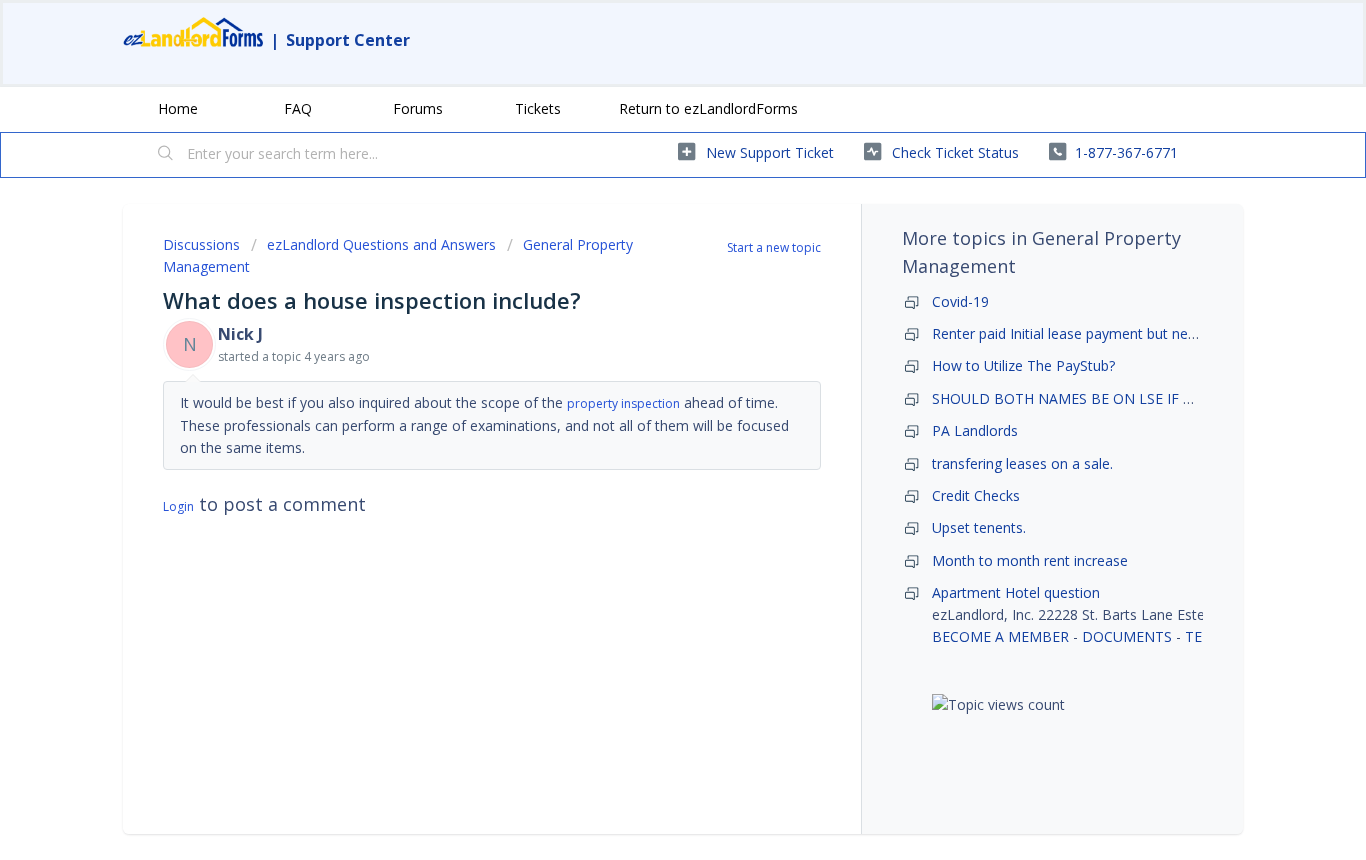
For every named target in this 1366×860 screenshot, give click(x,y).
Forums (418, 108)
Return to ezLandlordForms (708, 108)
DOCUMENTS (1127, 636)
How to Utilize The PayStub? (1023, 365)
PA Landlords (975, 430)
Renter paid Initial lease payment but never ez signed (1102, 333)
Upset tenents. (979, 527)
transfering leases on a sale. (1022, 463)
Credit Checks (976, 495)
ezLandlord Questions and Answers (381, 244)
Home (178, 108)
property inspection (623, 403)
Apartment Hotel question (1016, 592)
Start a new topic (774, 247)
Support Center (348, 40)
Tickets (538, 108)
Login (178, 506)
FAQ (298, 108)
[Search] (166, 155)
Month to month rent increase (1030, 560)
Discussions (201, 244)
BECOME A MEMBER (1000, 636)
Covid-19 (960, 301)
